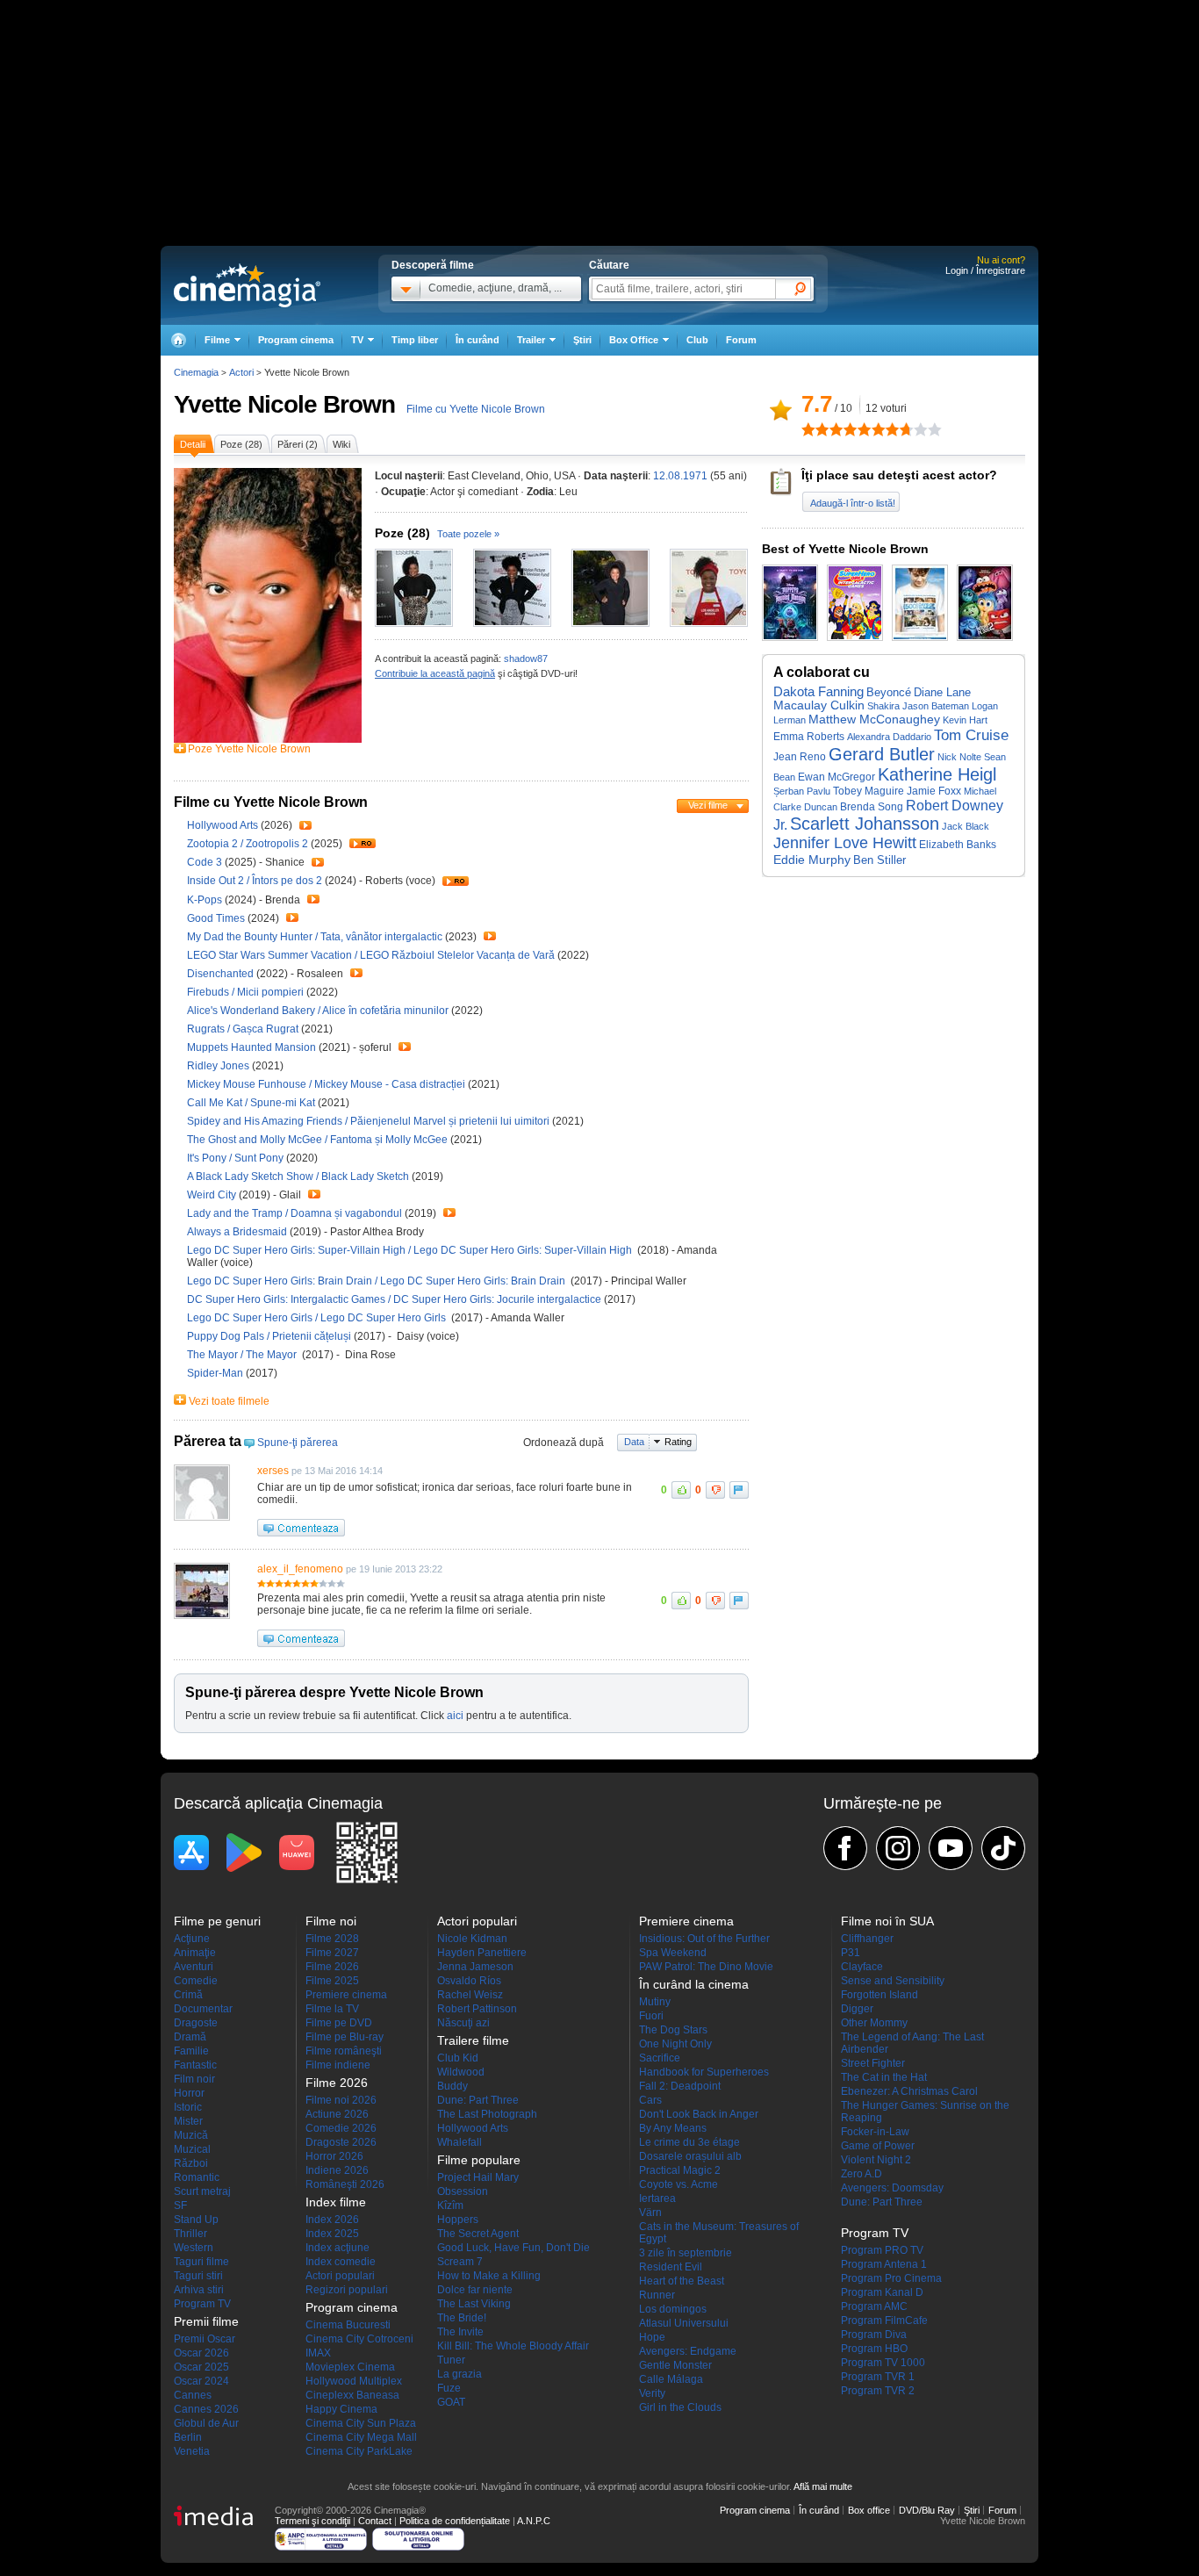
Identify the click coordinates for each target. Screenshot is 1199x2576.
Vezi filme (708, 805)
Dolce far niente (475, 2290)
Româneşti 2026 (345, 2184)
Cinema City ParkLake (359, 2451)
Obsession (463, 2191)
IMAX (318, 2353)
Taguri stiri (198, 2276)
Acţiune (192, 1939)
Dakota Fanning (818, 692)
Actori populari (340, 2276)
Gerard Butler (882, 754)
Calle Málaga (671, 2379)
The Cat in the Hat (884, 2077)
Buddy (452, 2086)
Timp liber (415, 340)
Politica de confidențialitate (455, 2521)
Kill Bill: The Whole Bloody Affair (513, 2346)
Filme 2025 (332, 1981)
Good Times (217, 918)
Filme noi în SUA (887, 1921)
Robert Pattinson (477, 2009)
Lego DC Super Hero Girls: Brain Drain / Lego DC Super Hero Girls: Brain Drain (377, 1281)
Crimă (188, 1995)
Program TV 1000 (883, 2363)
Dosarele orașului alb (690, 2156)
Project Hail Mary (478, 2177)
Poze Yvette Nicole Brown (249, 749)
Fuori (651, 2016)
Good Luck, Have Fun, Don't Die (513, 2248)
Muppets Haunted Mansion (253, 1047)
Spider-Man (216, 1373)
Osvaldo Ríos (469, 1981)
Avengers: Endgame (688, 2351)
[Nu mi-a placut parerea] (715, 1490)
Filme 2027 (332, 1953)
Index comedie (341, 2262)
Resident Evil (671, 2267)
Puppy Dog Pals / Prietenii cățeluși (270, 1336)
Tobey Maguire (869, 791)
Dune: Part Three (478, 2100)
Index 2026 (332, 2220)
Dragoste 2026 (341, 2142)
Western (194, 2248)
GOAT (451, 2402)
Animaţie (195, 1953)
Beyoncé (889, 692)
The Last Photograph (487, 2114)
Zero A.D (862, 2174)
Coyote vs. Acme (678, 2184)
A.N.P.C (534, 2521)
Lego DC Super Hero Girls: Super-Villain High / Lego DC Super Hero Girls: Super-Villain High (411, 1250)
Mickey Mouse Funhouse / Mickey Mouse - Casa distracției (326, 1084)
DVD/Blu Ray (927, 2510)
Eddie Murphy (812, 860)
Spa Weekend (673, 1953)
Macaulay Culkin (819, 705)
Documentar (203, 2009)
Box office (869, 2510)
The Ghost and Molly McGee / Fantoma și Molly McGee (317, 1140)
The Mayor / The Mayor (244, 1355)
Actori (241, 372)
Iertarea (657, 2198)
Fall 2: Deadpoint (680, 2086)
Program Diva (874, 2335)
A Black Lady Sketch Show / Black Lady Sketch (298, 1176)
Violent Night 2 (876, 2160)
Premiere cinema (346, 1995)
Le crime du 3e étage (689, 2142)
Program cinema (296, 340)
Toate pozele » (468, 534)
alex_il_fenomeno (300, 1569)
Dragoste (196, 2023)
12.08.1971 (680, 476)
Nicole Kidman (472, 1939)
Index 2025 (332, 2234)
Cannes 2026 (206, 2409)
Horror (189, 2093)
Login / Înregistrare (985, 270)
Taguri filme (201, 2262)
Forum (741, 340)
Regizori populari (347, 2290)
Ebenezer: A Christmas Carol (909, 2091)
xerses (273, 1471)
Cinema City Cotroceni (359, 2339)
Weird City (213, 1195)
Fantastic (195, 2065)
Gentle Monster (675, 2365)
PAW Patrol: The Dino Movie (706, 1967)
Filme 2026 (332, 1967)
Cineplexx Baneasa (352, 2395)
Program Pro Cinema (891, 2278)
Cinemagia (196, 372)
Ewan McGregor (836, 777)
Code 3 (206, 862)
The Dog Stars (673, 2030)
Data (634, 1442)
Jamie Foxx (934, 791)
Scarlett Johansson (865, 824)
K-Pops (206, 900)
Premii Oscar (205, 2339)
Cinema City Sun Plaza (361, 2423)
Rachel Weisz (470, 1995)
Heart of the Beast (682, 2281)
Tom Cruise (971, 735)
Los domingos (673, 2309)
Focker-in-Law (875, 2132)
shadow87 (526, 658)
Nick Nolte (959, 757)
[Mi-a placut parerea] (681, 1490)
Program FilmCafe (884, 2321)
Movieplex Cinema (350, 2367)
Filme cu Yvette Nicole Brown (476, 409)
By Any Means (673, 2128)
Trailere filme (473, 2040)
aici (455, 1716)
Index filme (336, 2202)
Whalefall (459, 2142)
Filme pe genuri (217, 1921)
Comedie (196, 1981)
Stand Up (196, 2220)
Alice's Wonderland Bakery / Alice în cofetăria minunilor (318, 1011)
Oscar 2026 (201, 2353)
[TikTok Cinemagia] (1003, 1848)
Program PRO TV (882, 2250)
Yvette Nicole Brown (284, 404)
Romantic (197, 2177)
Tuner (451, 2360)
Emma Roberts (809, 737)
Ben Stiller (880, 860)
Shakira (883, 706)
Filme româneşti (344, 2051)
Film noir (194, 2079)
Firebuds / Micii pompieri (245, 992)
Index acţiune (337, 2248)
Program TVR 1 (878, 2377)
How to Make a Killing (489, 2276)
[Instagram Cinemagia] (898, 1848)
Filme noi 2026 (341, 2100)
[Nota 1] (808, 429)
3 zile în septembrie (686, 2253)
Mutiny (655, 2002)
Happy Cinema (341, 2409)
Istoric (188, 2107)
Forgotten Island (880, 1995)
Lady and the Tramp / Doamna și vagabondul (294, 1213)
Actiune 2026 (337, 2114)
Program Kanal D (882, 2292)
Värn (650, 2213)
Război (191, 2163)
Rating (678, 1442)
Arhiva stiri (199, 2290)
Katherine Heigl (937, 774)
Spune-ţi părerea (298, 1443)
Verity (652, 2393)
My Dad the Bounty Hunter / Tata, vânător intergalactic (315, 937)
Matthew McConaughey (874, 719)
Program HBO (874, 2349)
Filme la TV (332, 2009)
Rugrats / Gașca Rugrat (243, 1029)
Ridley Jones (219, 1066)
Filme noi (331, 1921)
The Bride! (462, 2318)
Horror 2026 (334, 2156)
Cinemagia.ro (247, 285)
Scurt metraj (202, 2191)
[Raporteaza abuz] (739, 1490)
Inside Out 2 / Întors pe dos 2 (255, 881)
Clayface (862, 1967)
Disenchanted (222, 974)
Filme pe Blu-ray (345, 2037)
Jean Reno (800, 757)
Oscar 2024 (201, 2381)
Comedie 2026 (341, 2128)
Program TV (202, 2304)
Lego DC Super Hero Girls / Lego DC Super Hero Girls (319, 1318)
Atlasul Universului (684, 2323)
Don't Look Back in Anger (699, 2114)
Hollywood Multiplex (354, 2381)
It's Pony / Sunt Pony (235, 1158)
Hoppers (458, 2220)
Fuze (449, 2388)
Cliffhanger (867, 1939)
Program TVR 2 (878, 2391)
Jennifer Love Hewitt (845, 843)
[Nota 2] (815, 429)
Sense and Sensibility (893, 1981)
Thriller (190, 2234)
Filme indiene (338, 2065)
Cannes (193, 2395)
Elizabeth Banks (958, 845)
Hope (652, 2337)
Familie (191, 2051)
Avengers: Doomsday (892, 2188)
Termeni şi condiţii (312, 2521)
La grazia (459, 2374)
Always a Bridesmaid (238, 1232)
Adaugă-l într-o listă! (853, 503)
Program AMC (874, 2306)
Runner (657, 2295)
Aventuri (194, 1967)
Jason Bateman (936, 706)
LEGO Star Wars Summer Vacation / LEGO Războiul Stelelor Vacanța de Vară (371, 955)
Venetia (192, 2451)
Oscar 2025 (201, 2367)
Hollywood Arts (224, 825)
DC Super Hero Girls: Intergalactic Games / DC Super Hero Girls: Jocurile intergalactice (394, 1299)
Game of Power (878, 2146)
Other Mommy (874, 2023)
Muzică (191, 2135)
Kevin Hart (965, 720)
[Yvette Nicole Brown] (268, 739)
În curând (477, 340)
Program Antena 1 (884, 2264)
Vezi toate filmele (229, 1401)
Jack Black (966, 826)
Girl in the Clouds (680, 2407)
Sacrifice (660, 2058)
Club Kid (458, 2058)
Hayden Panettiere (482, 1953)
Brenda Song (872, 806)
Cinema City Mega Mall (361, 2437)
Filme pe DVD (339, 2023)
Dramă (190, 2037)
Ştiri (582, 340)
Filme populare (479, 2160)
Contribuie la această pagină (435, 673)
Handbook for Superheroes (704, 2072)
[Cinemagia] (178, 340)
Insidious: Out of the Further (704, 1939)
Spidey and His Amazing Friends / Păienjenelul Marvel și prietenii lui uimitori (368, 1121)
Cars (650, 2100)
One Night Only (675, 2044)
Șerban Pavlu (802, 791)
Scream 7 (460, 2262)
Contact (375, 2521)
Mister (188, 2121)
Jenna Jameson (475, 1967)
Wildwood (461, 2072)
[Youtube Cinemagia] (951, 1848)
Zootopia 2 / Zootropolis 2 (248, 844)
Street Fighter (873, 2063)
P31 (851, 1953)
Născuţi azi (463, 2023)
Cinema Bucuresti (348, 2325)
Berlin (188, 2437)
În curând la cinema (694, 1984)
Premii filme (206, 2321)
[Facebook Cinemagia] (845, 1848)
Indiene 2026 (337, 2170)
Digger (857, 2009)
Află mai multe (823, 2486)
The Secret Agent (478, 2234)
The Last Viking (474, 2304)
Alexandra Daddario (889, 737)
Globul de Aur (206, 2423)
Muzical (192, 2149)
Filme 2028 (332, 1939)
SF (180, 2205)
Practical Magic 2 (680, 2170)
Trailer (305, 825)
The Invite (460, 2332)
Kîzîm (450, 2205)
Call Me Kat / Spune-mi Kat (251, 1103)
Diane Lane (942, 692)
